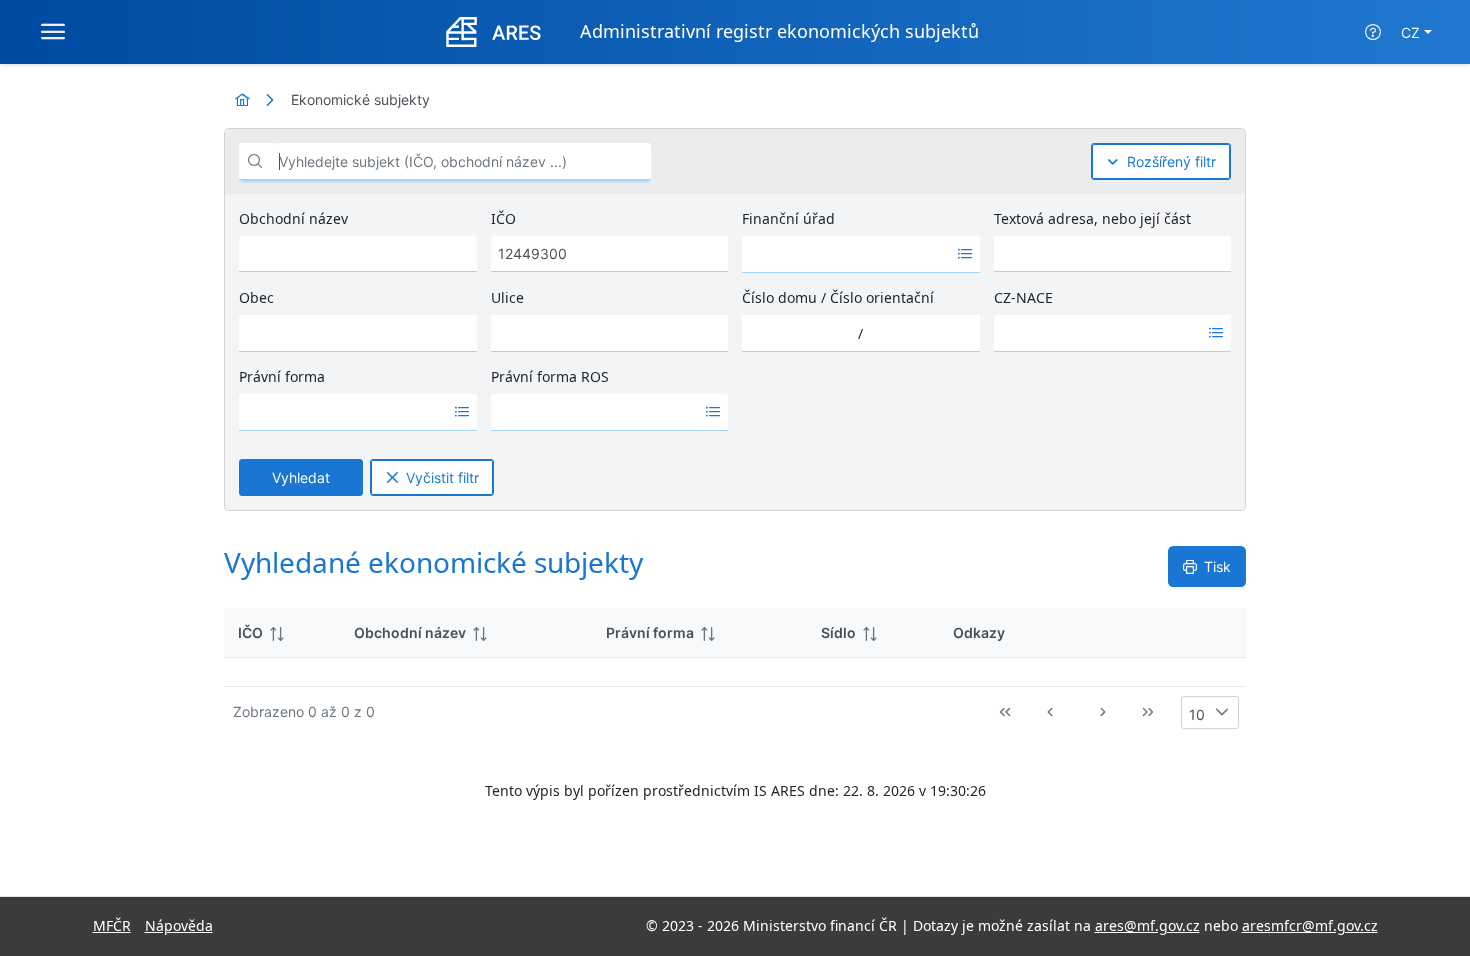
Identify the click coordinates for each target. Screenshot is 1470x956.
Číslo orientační (882, 297)
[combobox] (846, 254)
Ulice (507, 297)
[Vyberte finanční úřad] (964, 254)
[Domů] (242, 99)
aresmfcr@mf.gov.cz (1310, 925)
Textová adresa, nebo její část (1092, 218)
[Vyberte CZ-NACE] (1216, 333)
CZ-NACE (1023, 297)
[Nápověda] (1373, 32)
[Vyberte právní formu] (461, 412)
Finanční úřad (788, 218)
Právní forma (282, 376)
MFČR (112, 925)
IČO (503, 218)
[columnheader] (282, 633)
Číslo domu (779, 297)
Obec (256, 297)
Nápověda (179, 925)
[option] (846, 254)
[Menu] (53, 32)
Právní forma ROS (550, 376)
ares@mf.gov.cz (1147, 925)
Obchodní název (293, 218)
